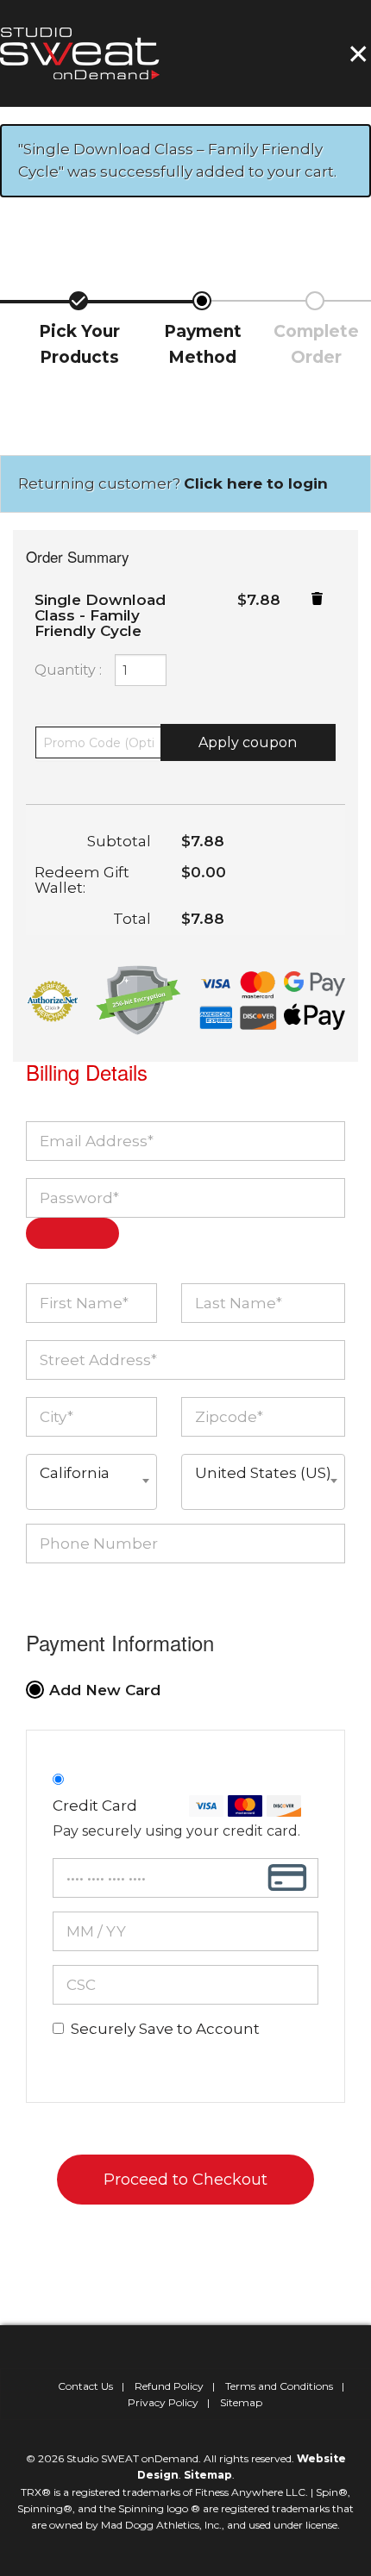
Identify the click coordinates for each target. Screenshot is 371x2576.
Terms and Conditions (279, 2386)
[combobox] (91, 1482)
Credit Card (95, 1806)
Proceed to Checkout (185, 2180)
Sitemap (241, 2402)
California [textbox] (75, 1473)
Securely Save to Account (165, 2029)
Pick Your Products (79, 344)
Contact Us (85, 2386)
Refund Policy (169, 2386)
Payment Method (203, 344)
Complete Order (316, 344)
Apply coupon (248, 742)
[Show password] (72, 1233)
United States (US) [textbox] (263, 1473)
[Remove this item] (317, 599)
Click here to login (256, 483)
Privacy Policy (163, 2402)
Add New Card (105, 1690)
